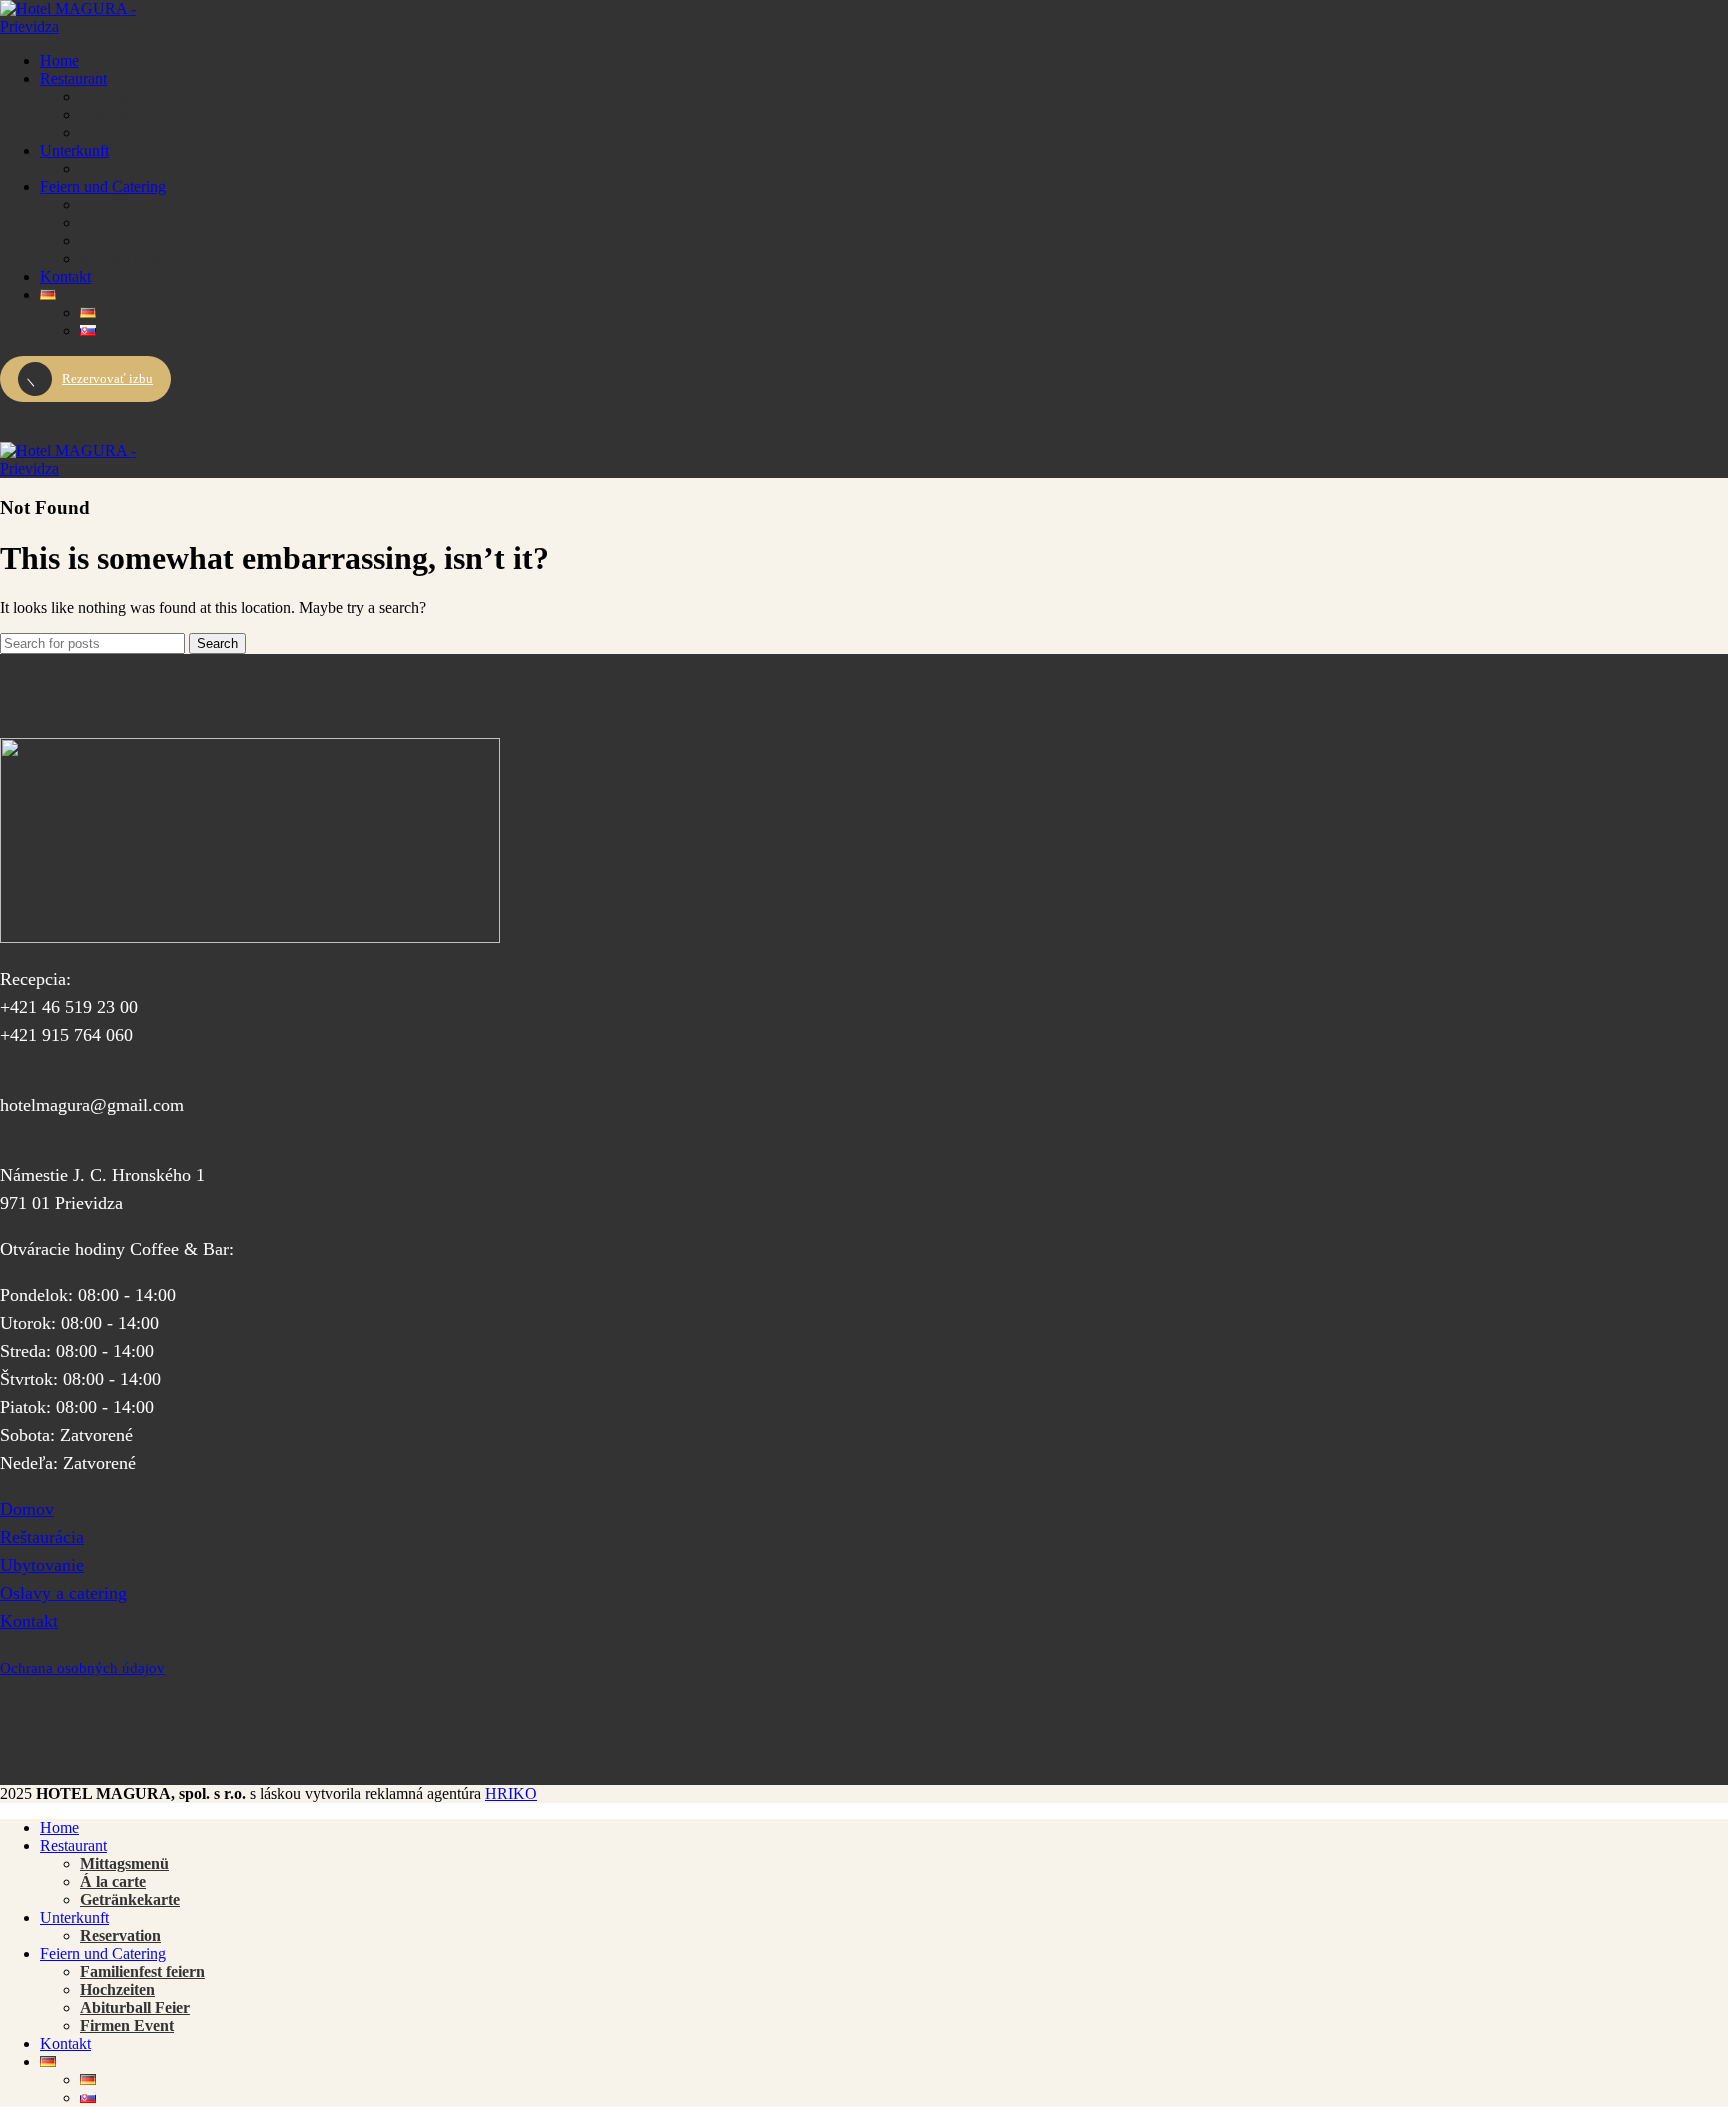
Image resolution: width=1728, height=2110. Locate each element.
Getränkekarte (130, 132)
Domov (27, 1509)
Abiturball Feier (135, 240)
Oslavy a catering (63, 1593)
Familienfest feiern (142, 204)
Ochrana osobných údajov (82, 1668)
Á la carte (113, 114)
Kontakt (29, 1621)
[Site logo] (75, 26)
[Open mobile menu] (864, 422)
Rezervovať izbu (107, 378)
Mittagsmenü (124, 96)
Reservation (120, 168)
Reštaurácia (42, 1537)
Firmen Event (127, 258)
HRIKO (511, 1793)
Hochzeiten (117, 222)
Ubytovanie (42, 1565)
